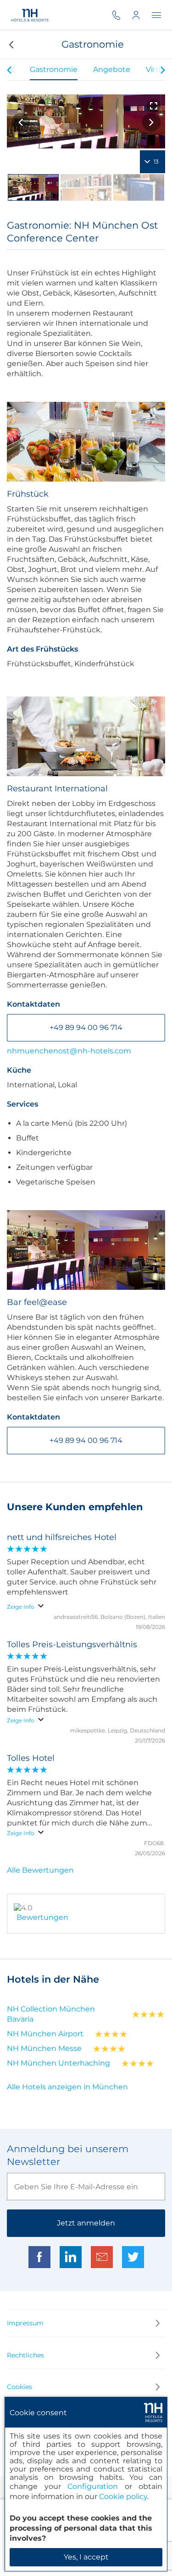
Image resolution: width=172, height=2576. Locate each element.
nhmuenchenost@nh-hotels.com (69, 1051)
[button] (10, 44)
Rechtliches (25, 2355)
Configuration (93, 2486)
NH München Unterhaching (58, 2063)
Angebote (112, 69)
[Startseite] (30, 15)
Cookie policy (123, 2497)
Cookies (19, 2387)
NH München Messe (44, 2048)
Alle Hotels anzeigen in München (67, 2087)
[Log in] (142, 15)
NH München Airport (45, 2034)
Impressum (25, 2323)
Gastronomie (54, 69)
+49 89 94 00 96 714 (86, 1028)
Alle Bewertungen (40, 1870)
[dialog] (86, 2484)
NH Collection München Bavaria (51, 2014)
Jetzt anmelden (86, 2223)
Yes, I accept (86, 2557)
